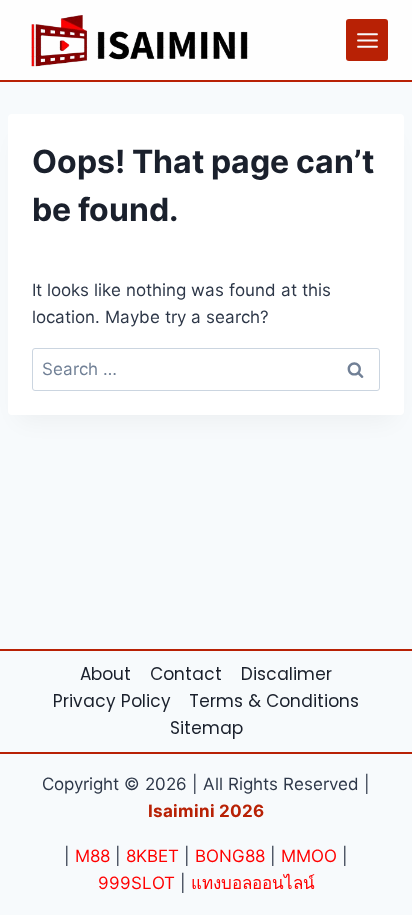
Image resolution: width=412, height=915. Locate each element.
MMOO (309, 856)
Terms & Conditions (274, 701)
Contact (186, 674)
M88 (92, 856)
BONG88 (230, 856)
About (105, 674)
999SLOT (136, 883)
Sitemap (206, 728)
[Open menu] (367, 40)
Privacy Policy (112, 701)
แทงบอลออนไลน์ (253, 883)
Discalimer (286, 674)
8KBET (152, 856)
